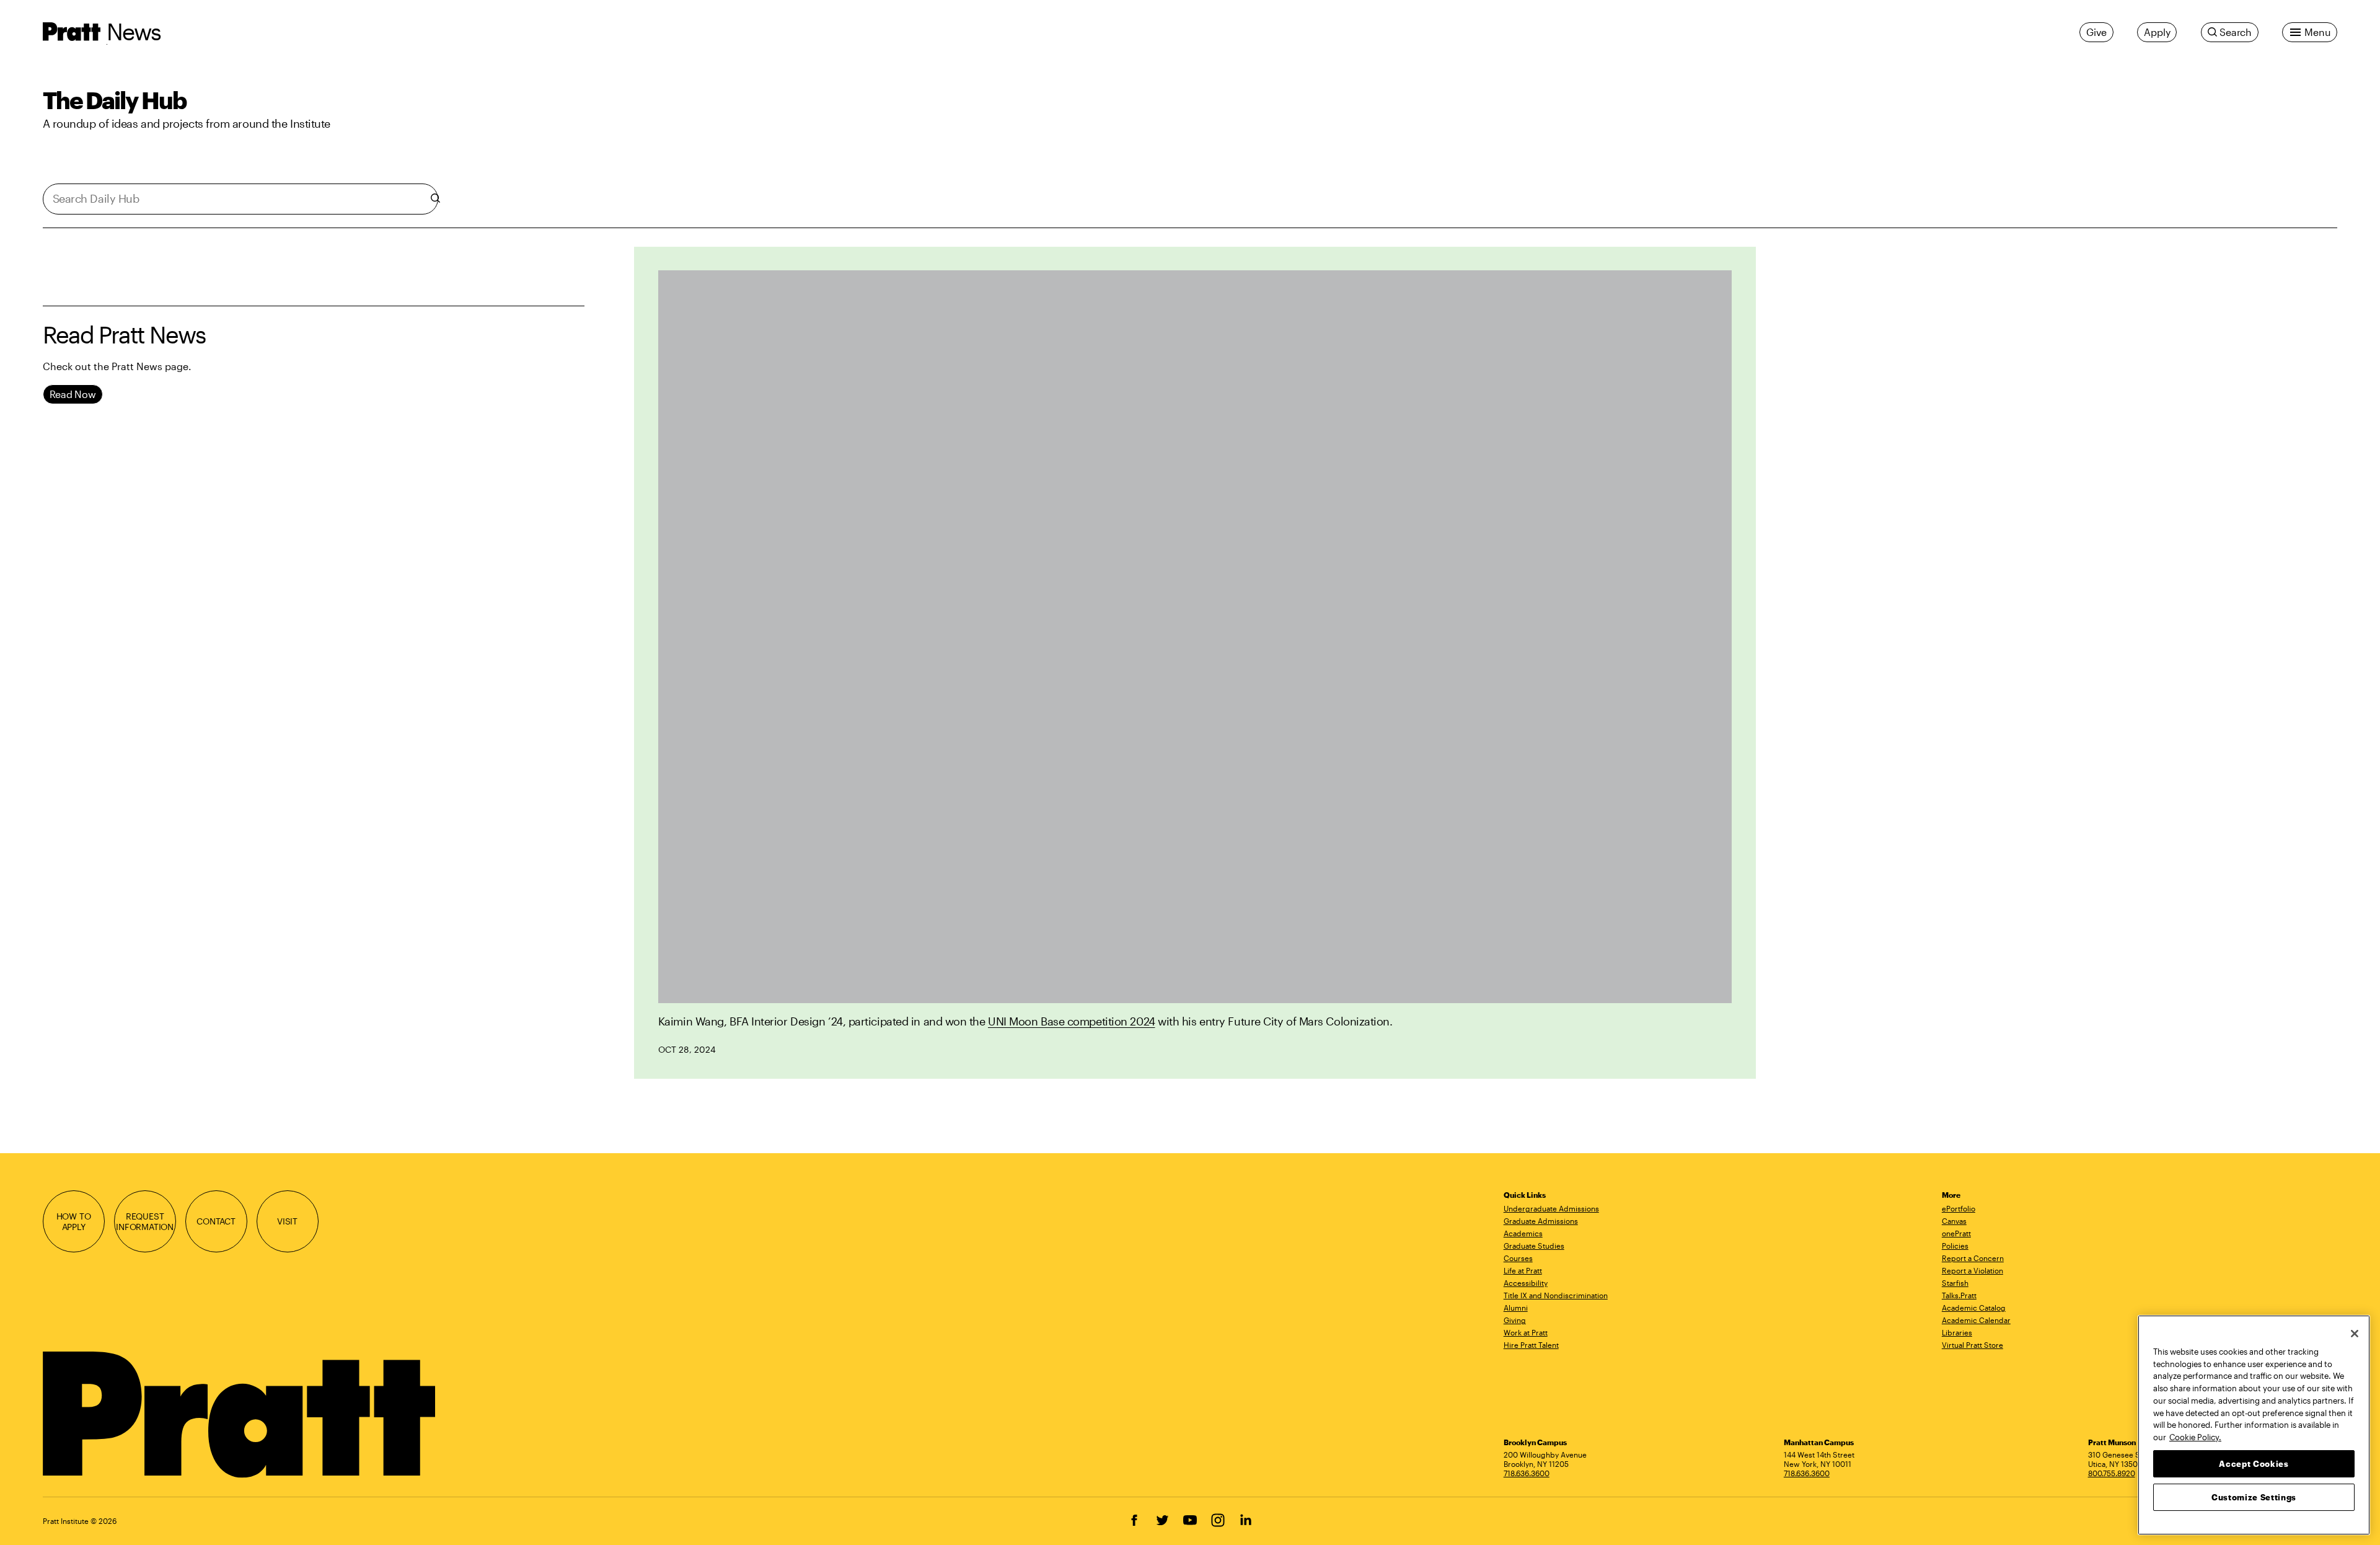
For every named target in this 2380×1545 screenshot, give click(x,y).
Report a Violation (1972, 1270)
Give (2096, 32)
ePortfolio (1959, 1208)
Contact (216, 1221)
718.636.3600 (1527, 1473)
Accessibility (1526, 1283)
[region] (2254, 1425)
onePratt (1956, 1233)
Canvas (1954, 1221)
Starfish (1955, 1283)
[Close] (2355, 1334)
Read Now (73, 394)
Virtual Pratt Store (1972, 1345)
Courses (1518, 1258)
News (134, 31)
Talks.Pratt (1959, 1295)
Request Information (145, 1222)
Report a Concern (1973, 1258)
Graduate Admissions (1541, 1221)
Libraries (1957, 1332)
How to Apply (74, 1222)
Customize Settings (2254, 1497)
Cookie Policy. (2195, 1437)
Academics (1523, 1233)
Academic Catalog (1974, 1308)
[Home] (241, 1415)
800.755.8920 (2112, 1473)
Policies (1955, 1246)
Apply (2157, 32)
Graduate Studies (1534, 1246)
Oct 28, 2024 (687, 1049)
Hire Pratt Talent (1531, 1345)
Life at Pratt (1523, 1270)
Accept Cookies (2254, 1463)
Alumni (1516, 1308)
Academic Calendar (1976, 1320)
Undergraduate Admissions (1551, 1208)
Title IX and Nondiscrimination (1556, 1295)
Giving (1515, 1320)
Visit (287, 1221)
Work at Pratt (1526, 1332)
